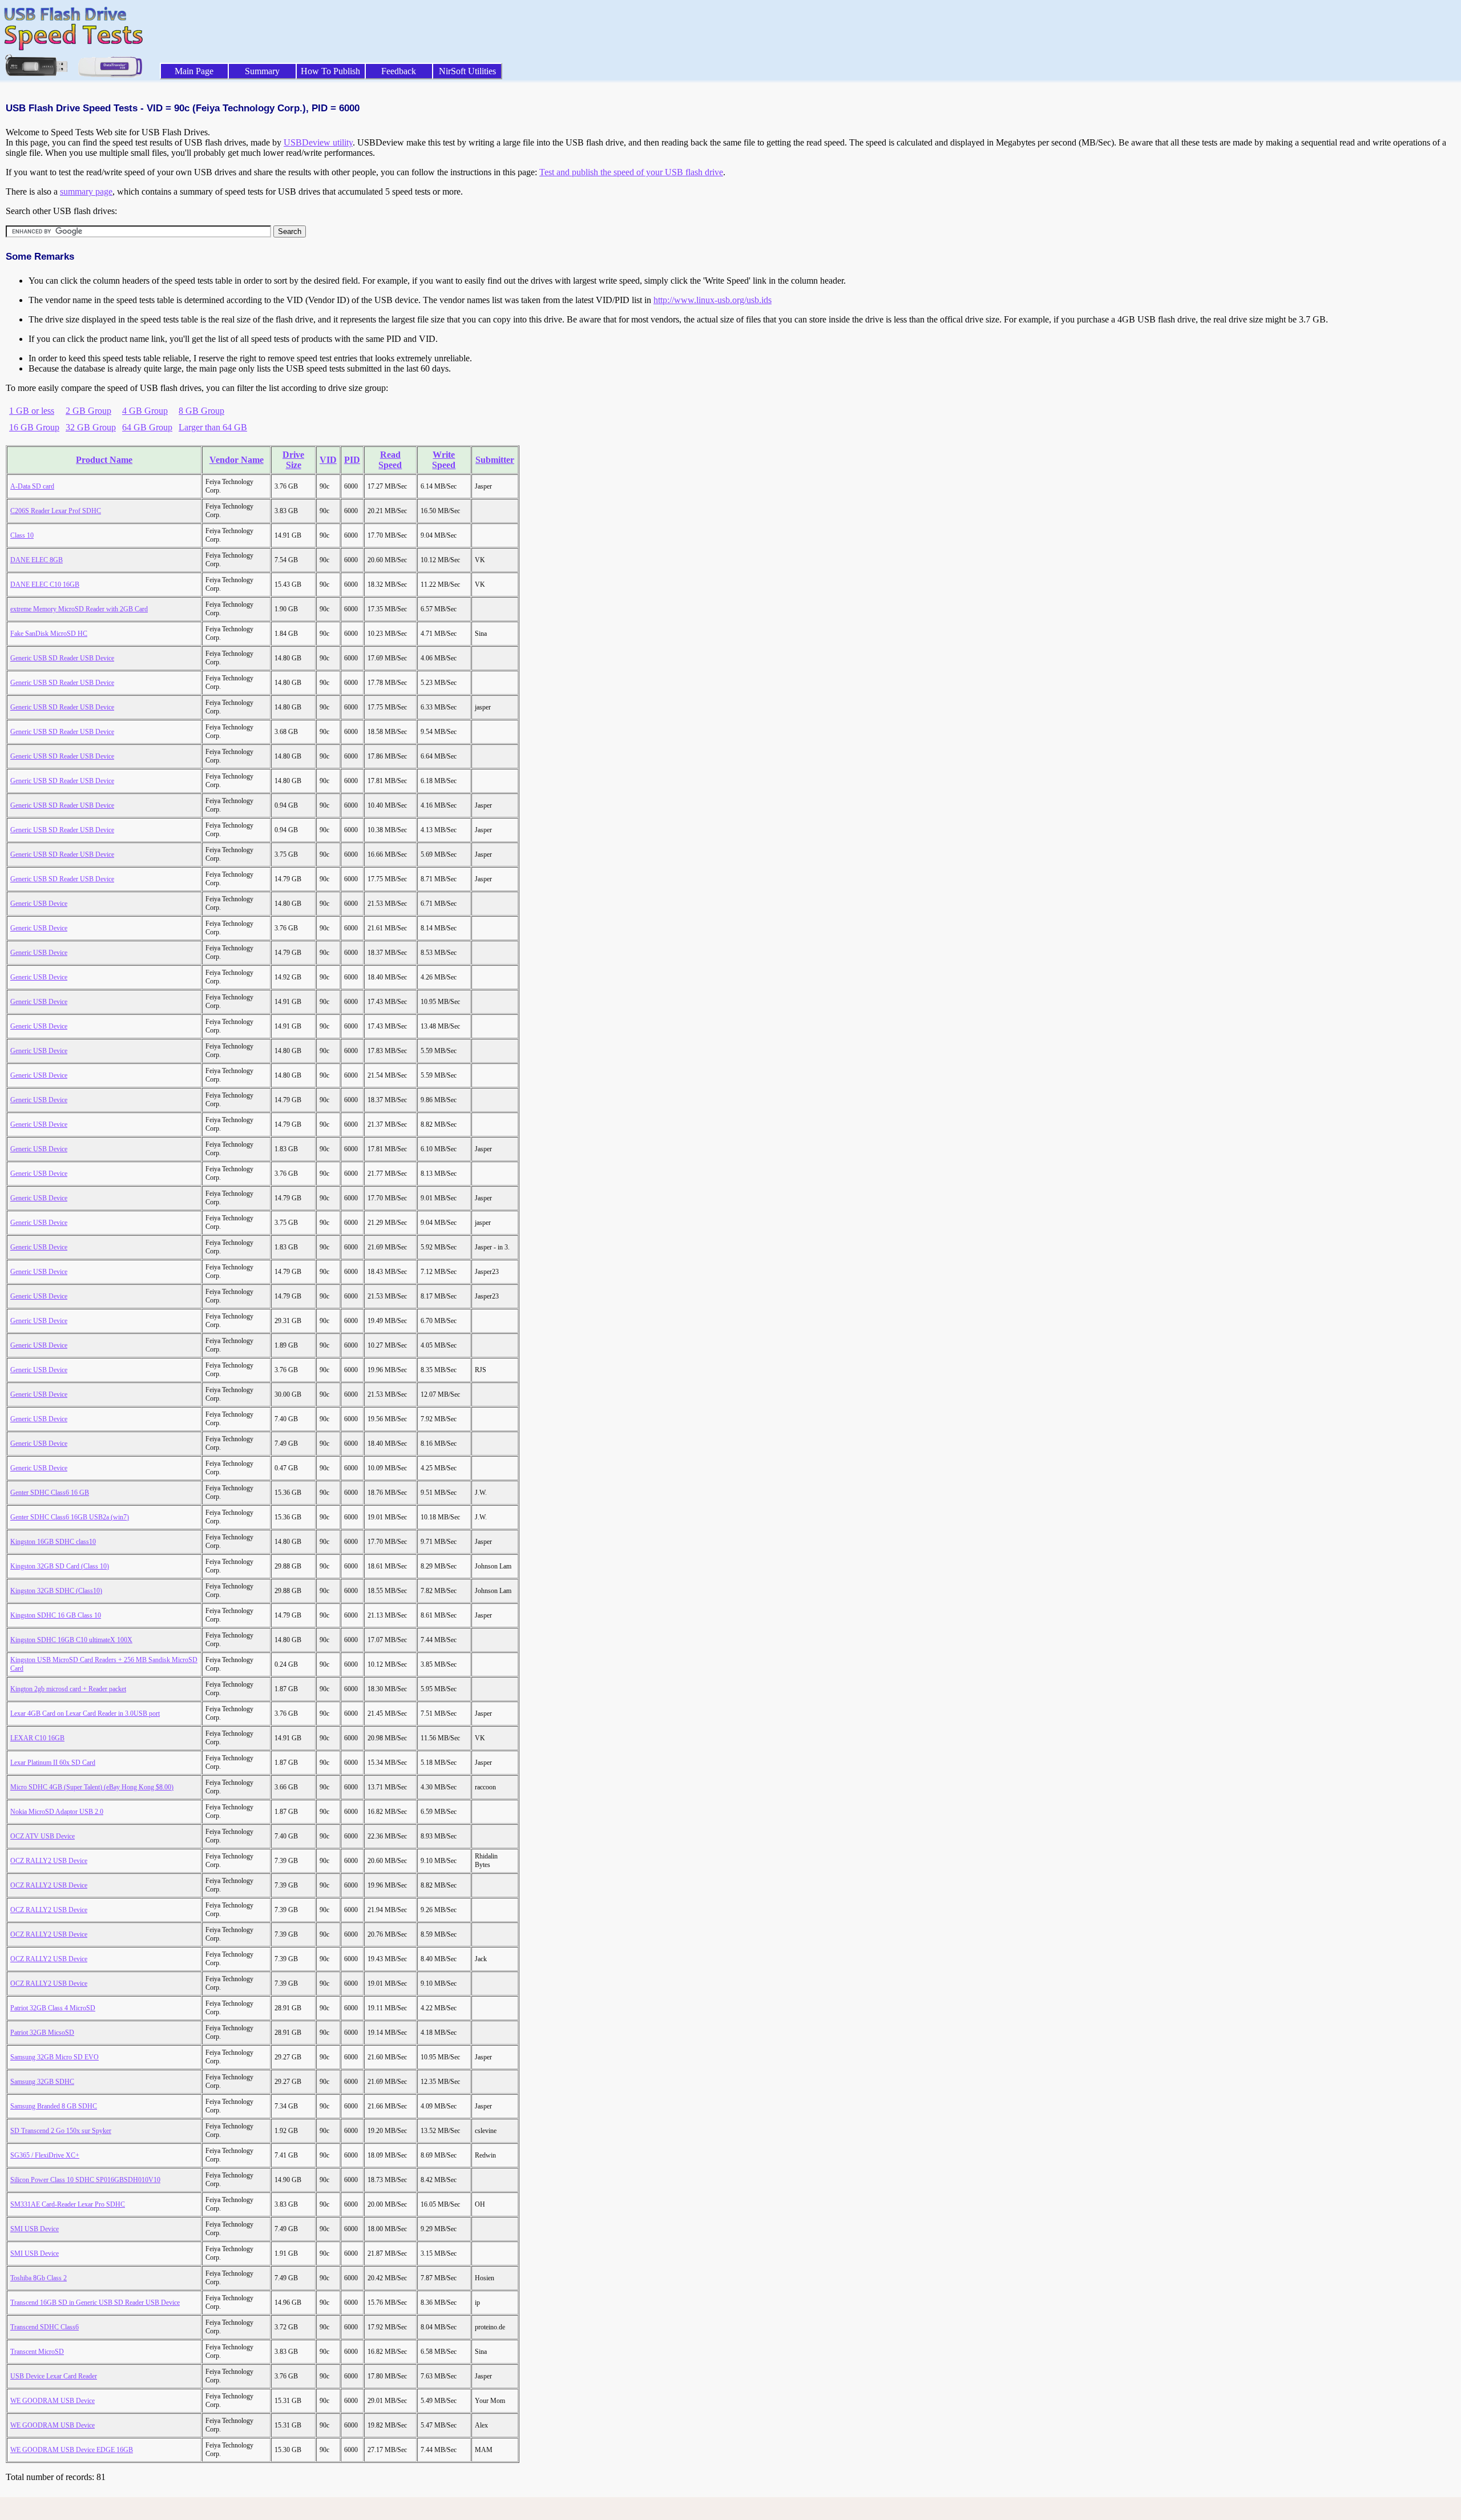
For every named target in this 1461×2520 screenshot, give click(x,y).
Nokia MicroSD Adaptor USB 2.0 (57, 1812)
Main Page (194, 71)
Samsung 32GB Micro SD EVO (55, 2057)
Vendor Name (237, 460)
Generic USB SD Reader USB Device (62, 658)
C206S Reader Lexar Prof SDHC (56, 511)
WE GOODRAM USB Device (53, 2401)
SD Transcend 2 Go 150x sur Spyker (61, 2131)
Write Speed (444, 460)
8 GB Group (201, 411)
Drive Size (293, 460)
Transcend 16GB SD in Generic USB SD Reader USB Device (95, 2303)
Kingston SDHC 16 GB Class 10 (56, 1615)
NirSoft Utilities (467, 71)
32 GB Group (91, 427)
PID (352, 460)
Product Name (104, 460)
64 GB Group (147, 427)
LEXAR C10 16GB (37, 1738)
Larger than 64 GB (213, 427)
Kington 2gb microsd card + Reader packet (68, 1689)
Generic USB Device (39, 904)
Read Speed (390, 460)
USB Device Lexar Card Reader (54, 2376)
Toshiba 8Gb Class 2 (39, 2278)
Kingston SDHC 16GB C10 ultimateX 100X (71, 1640)
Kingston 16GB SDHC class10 (53, 1542)
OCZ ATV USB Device (43, 1836)
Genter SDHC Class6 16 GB (50, 1493)
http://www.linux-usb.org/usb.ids (713, 300)
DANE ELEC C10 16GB (45, 584)
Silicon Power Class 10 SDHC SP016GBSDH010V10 (85, 2180)
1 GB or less (32, 411)
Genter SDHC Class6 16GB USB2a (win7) (70, 1517)
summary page (86, 191)
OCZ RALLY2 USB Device (49, 1861)
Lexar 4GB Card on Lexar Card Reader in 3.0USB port (85, 1713)
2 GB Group (88, 411)
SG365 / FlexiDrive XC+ (45, 2155)
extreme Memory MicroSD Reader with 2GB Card (79, 609)
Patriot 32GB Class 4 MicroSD (53, 2008)
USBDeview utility (318, 142)
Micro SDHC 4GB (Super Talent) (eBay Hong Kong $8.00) (92, 1787)
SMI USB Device (35, 2229)
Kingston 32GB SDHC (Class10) (56, 1591)
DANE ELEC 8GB (37, 560)
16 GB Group (34, 427)
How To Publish (330, 71)
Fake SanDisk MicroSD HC (49, 634)
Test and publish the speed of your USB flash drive (631, 172)
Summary (262, 71)
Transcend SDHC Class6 (45, 2327)
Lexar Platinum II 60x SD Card (53, 1763)
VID (328, 460)
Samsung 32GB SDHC (42, 2082)
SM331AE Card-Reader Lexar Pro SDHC (68, 2204)
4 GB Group (145, 411)
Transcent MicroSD (37, 2352)
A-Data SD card (32, 486)
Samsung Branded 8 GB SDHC (54, 2106)
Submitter (495, 460)
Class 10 (22, 535)
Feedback (399, 71)
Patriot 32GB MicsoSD (42, 2033)
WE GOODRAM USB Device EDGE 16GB (72, 2450)
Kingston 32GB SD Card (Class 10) (60, 1566)
